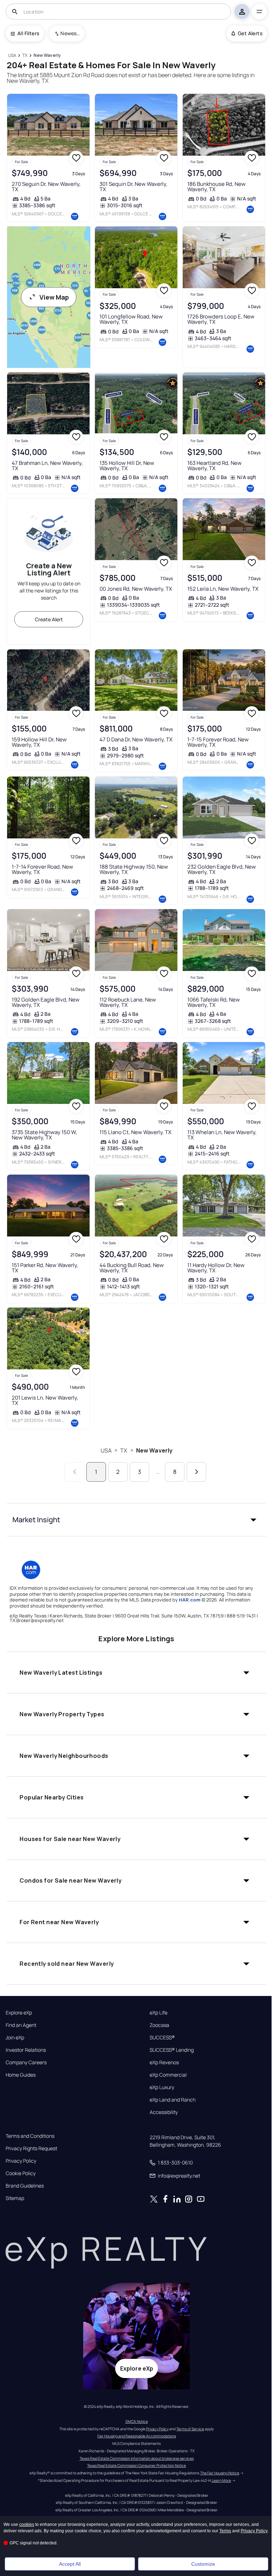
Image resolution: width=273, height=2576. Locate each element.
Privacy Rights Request (31, 2148)
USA (106, 1450)
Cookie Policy (21, 2173)
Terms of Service (190, 2429)
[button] (136, 1520)
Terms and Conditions (30, 2136)
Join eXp (15, 2038)
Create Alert (49, 619)
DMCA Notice (137, 2421)
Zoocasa (159, 2025)
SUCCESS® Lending (172, 2050)
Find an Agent (21, 2025)
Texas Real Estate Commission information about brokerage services (137, 2458)
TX (124, 1450)
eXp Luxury (162, 2087)
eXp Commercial (168, 2075)
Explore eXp (19, 2013)
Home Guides (21, 2075)
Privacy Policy (21, 2161)
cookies (27, 2524)
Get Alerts (250, 33)
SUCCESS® (162, 2038)
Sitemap (15, 2198)
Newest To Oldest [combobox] (70, 33)
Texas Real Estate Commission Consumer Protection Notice (136, 2465)
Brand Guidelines (25, 2186)
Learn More (221, 2480)
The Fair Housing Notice (220, 2473)
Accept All (70, 2564)
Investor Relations (26, 2050)
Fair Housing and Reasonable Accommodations (137, 2436)
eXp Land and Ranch (173, 2100)
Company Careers (26, 2062)
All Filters (28, 33)
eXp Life (159, 2013)
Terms (225, 2531)
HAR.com (190, 1600)
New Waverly (154, 1450)
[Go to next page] (196, 1472)
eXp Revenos (164, 2062)
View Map (54, 297)
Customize (203, 2564)
